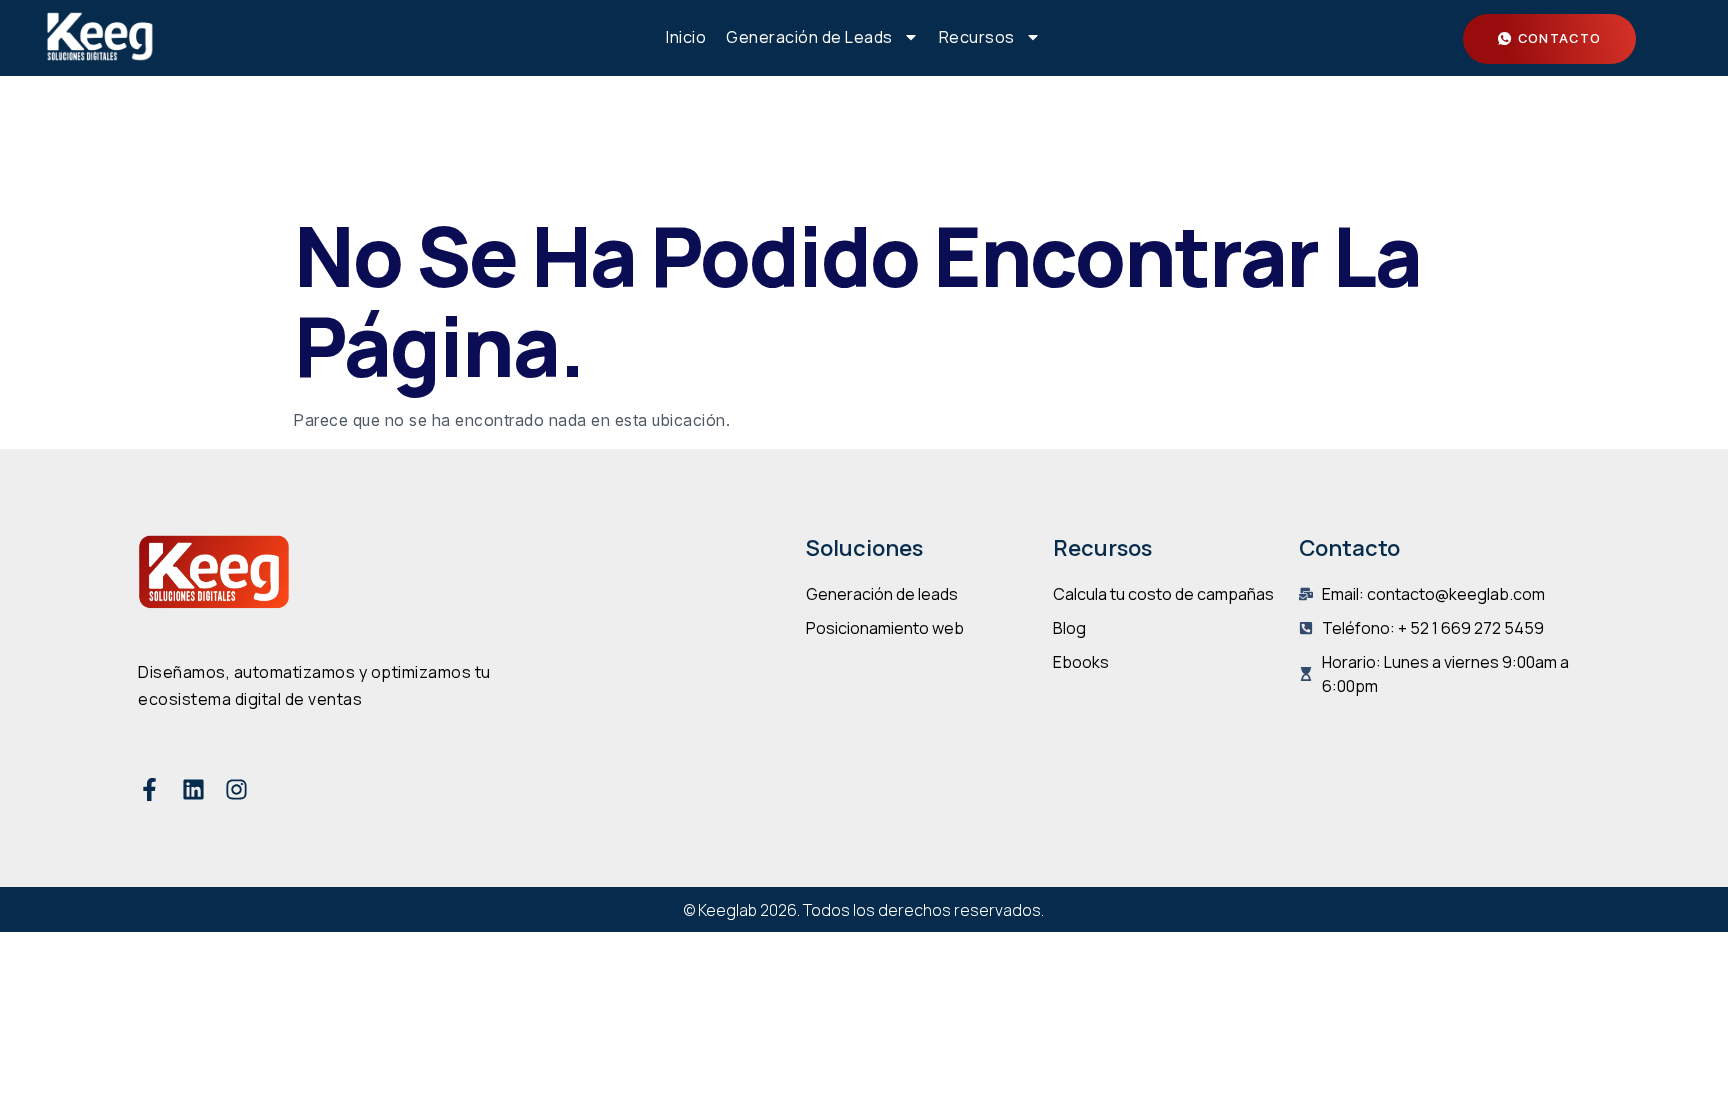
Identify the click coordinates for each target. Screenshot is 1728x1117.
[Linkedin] (193, 789)
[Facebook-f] (149, 789)
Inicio (686, 37)
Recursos (977, 37)
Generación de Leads (809, 37)
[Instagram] (236, 789)
